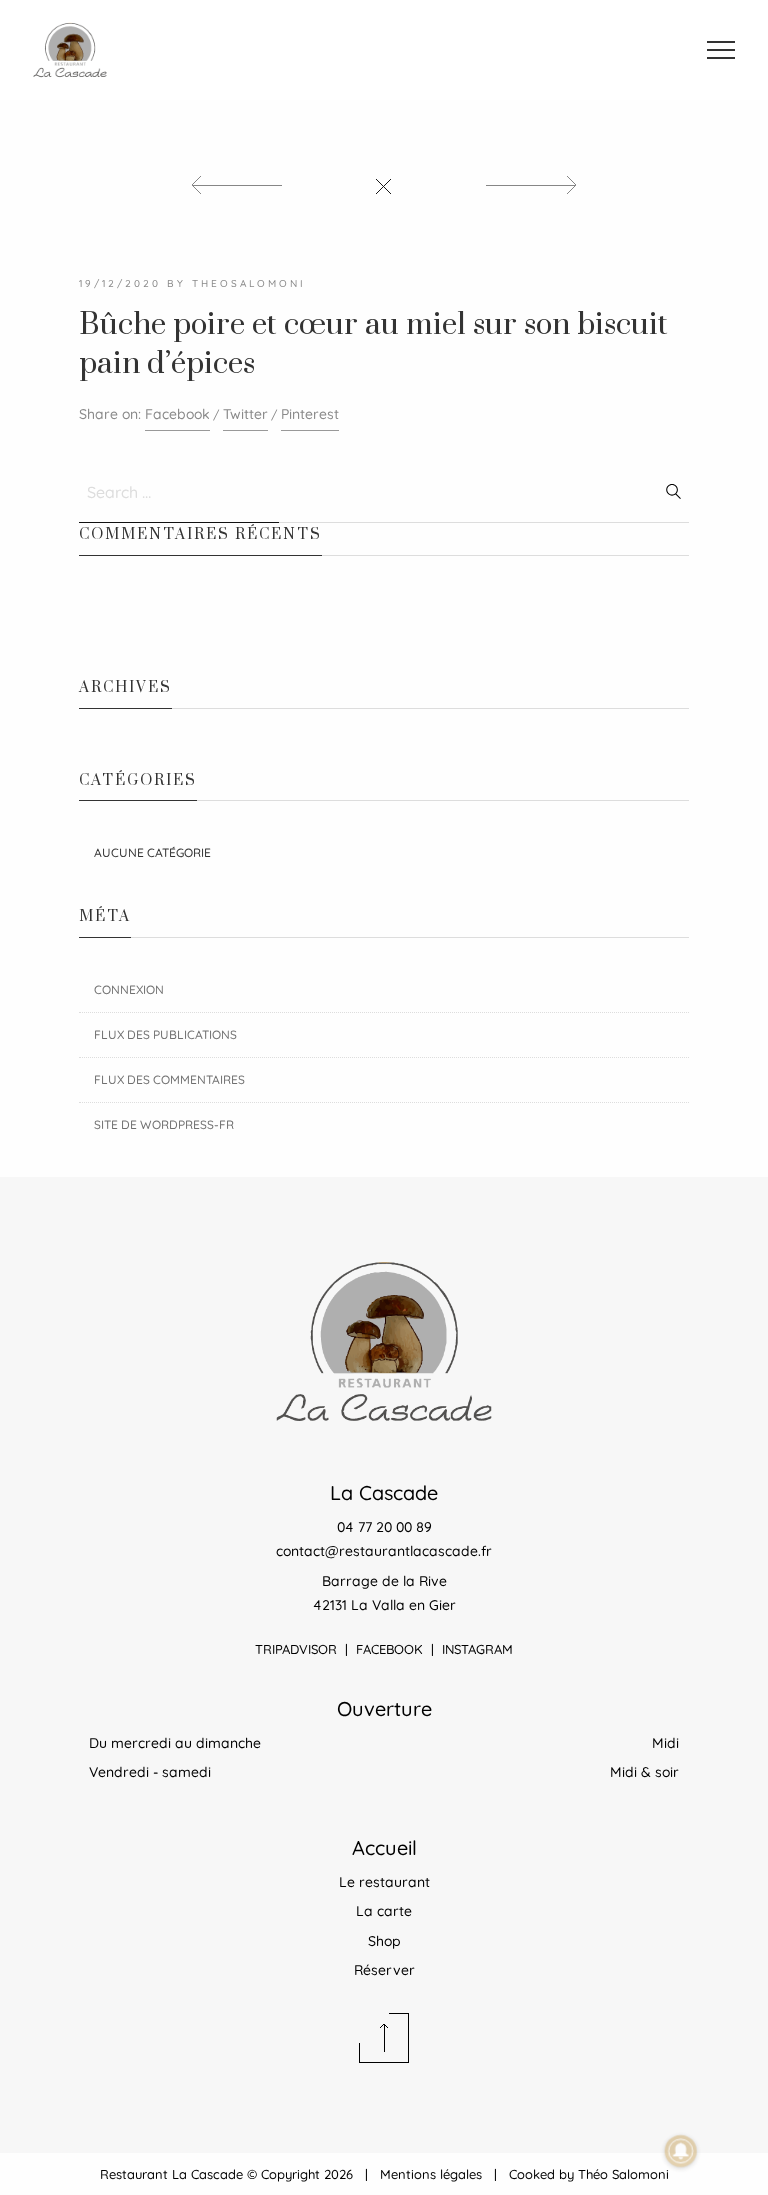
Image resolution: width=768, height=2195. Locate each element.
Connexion (129, 989)
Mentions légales (431, 2174)
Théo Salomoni (623, 2174)
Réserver (384, 1970)
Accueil (384, 1847)
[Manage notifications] (681, 2151)
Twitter (245, 414)
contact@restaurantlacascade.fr (384, 1551)
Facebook (177, 414)
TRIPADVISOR (296, 1649)
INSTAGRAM (477, 1649)
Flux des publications (165, 1034)
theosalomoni (249, 283)
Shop (384, 1941)
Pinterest (310, 414)
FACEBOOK (389, 1649)
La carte (384, 1911)
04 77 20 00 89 (384, 1527)
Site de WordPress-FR (164, 1124)
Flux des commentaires (169, 1079)
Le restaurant (384, 1882)
